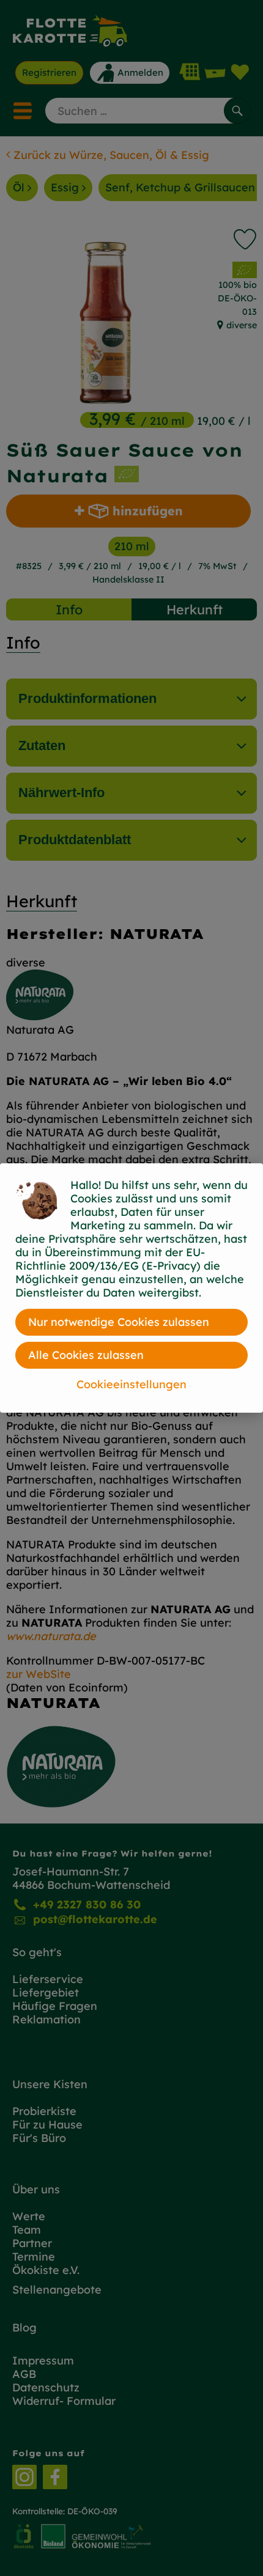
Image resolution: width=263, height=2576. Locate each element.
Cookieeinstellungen (131, 1384)
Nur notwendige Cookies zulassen (119, 1322)
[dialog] (131, 1288)
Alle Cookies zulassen (86, 1355)
